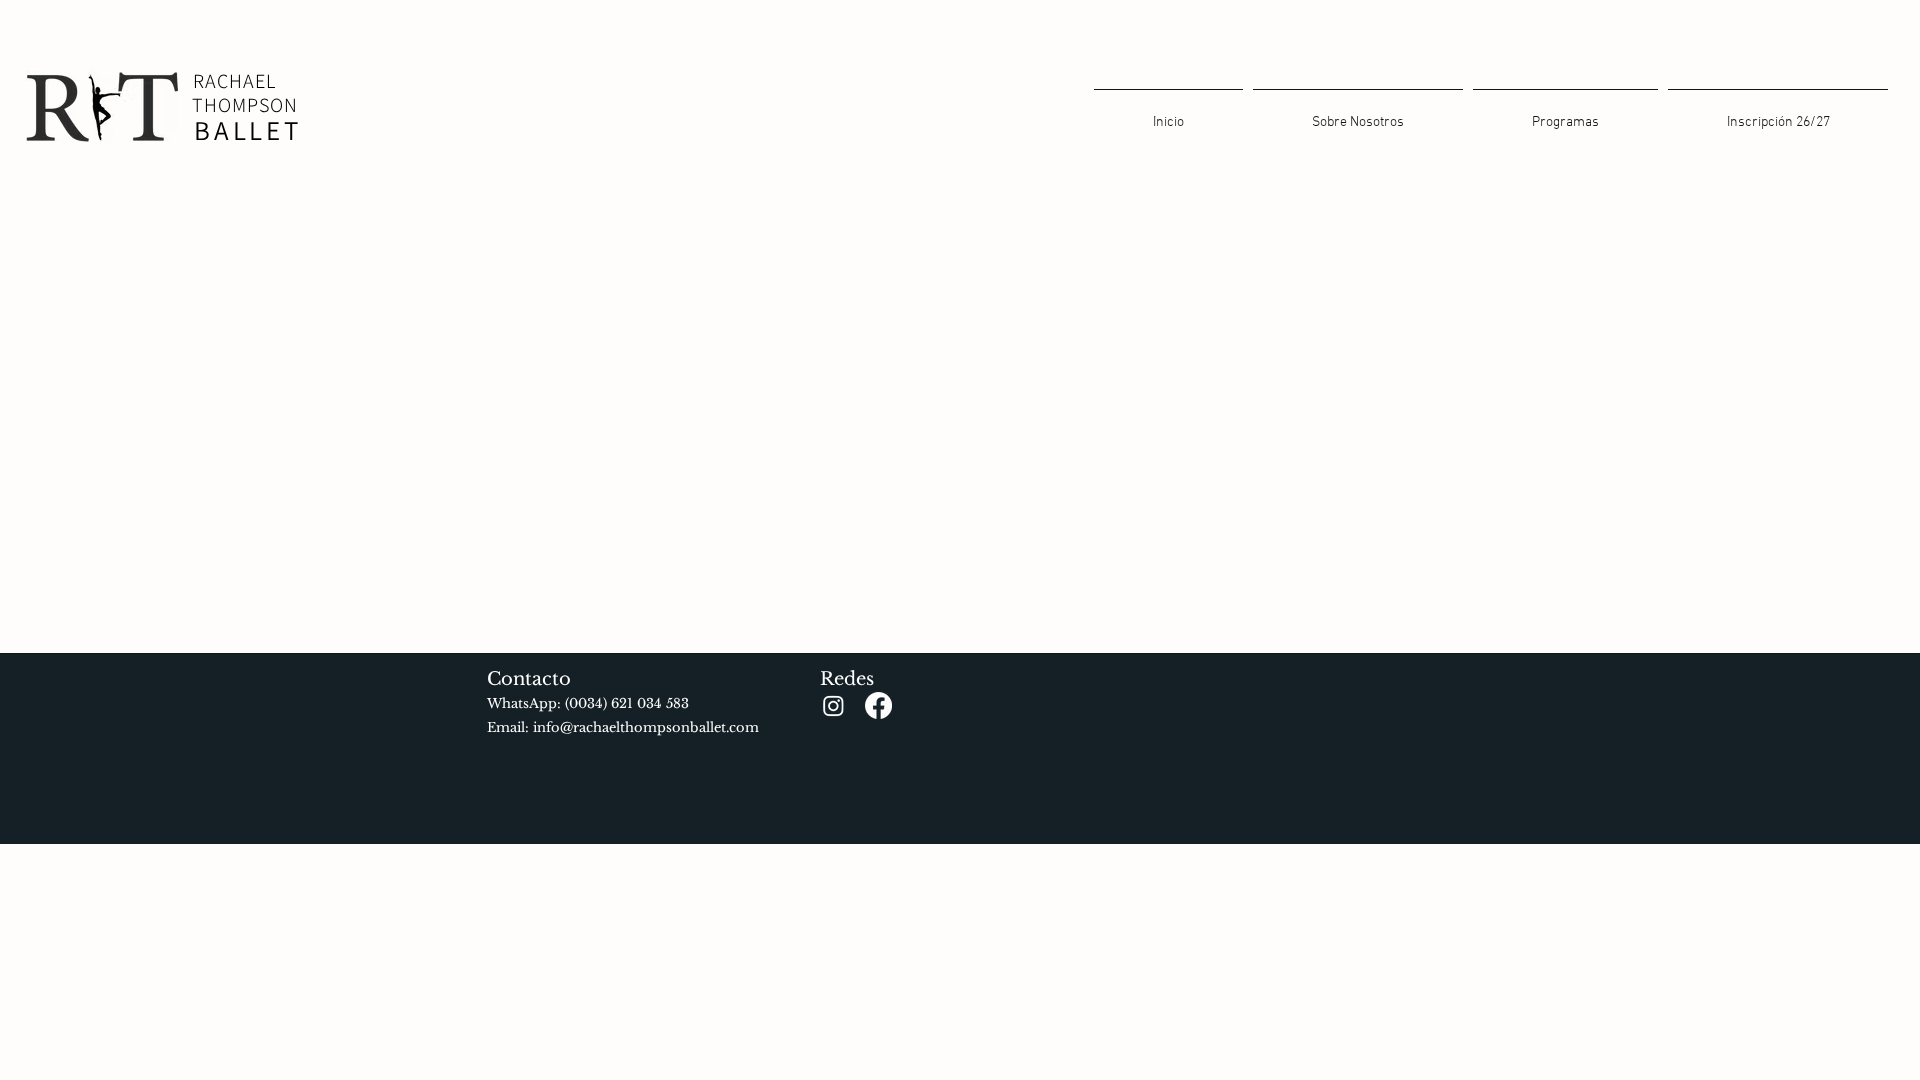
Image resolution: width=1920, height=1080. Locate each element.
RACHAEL (234, 81)
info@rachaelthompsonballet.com (646, 727)
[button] (1565, 114)
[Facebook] (878, 705)
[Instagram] (833, 705)
